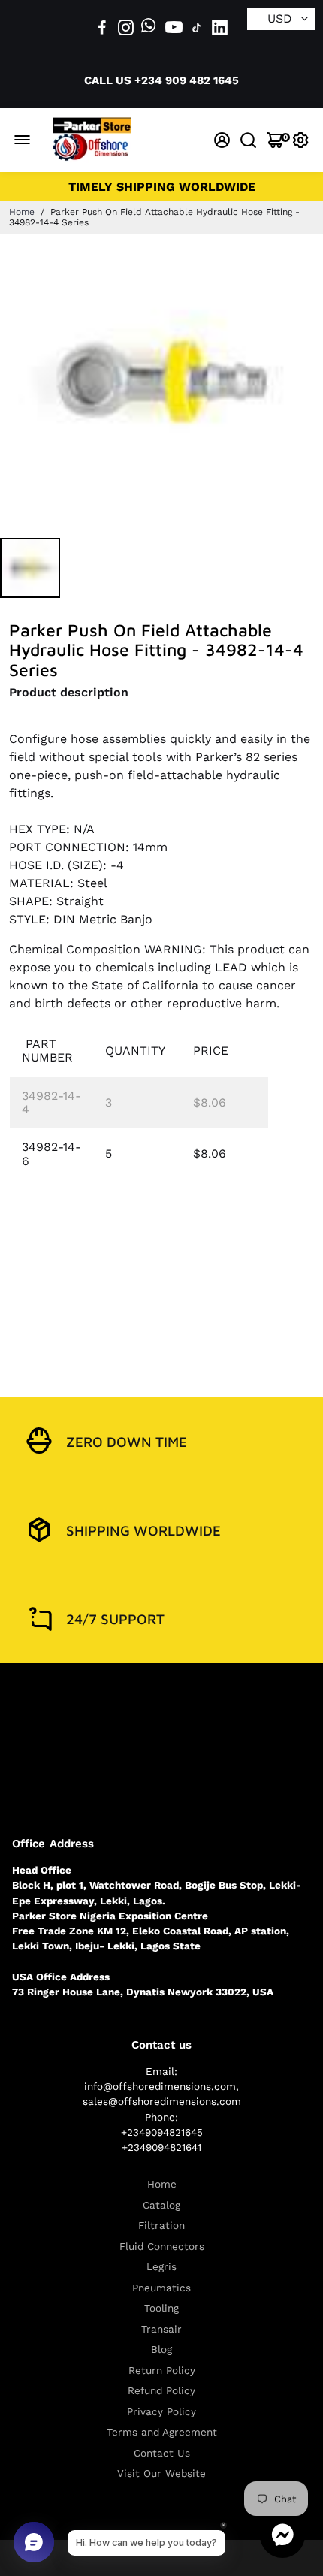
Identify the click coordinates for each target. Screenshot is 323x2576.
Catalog (161, 2205)
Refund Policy (161, 2391)
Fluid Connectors (162, 2247)
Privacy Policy (161, 2412)
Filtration (161, 2226)
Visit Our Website (161, 2473)
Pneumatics (161, 2288)
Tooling (161, 2308)
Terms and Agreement (162, 2432)
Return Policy (162, 2371)
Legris (161, 2267)
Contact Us (162, 2453)
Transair (161, 2329)
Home (22, 212)
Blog (161, 2350)
